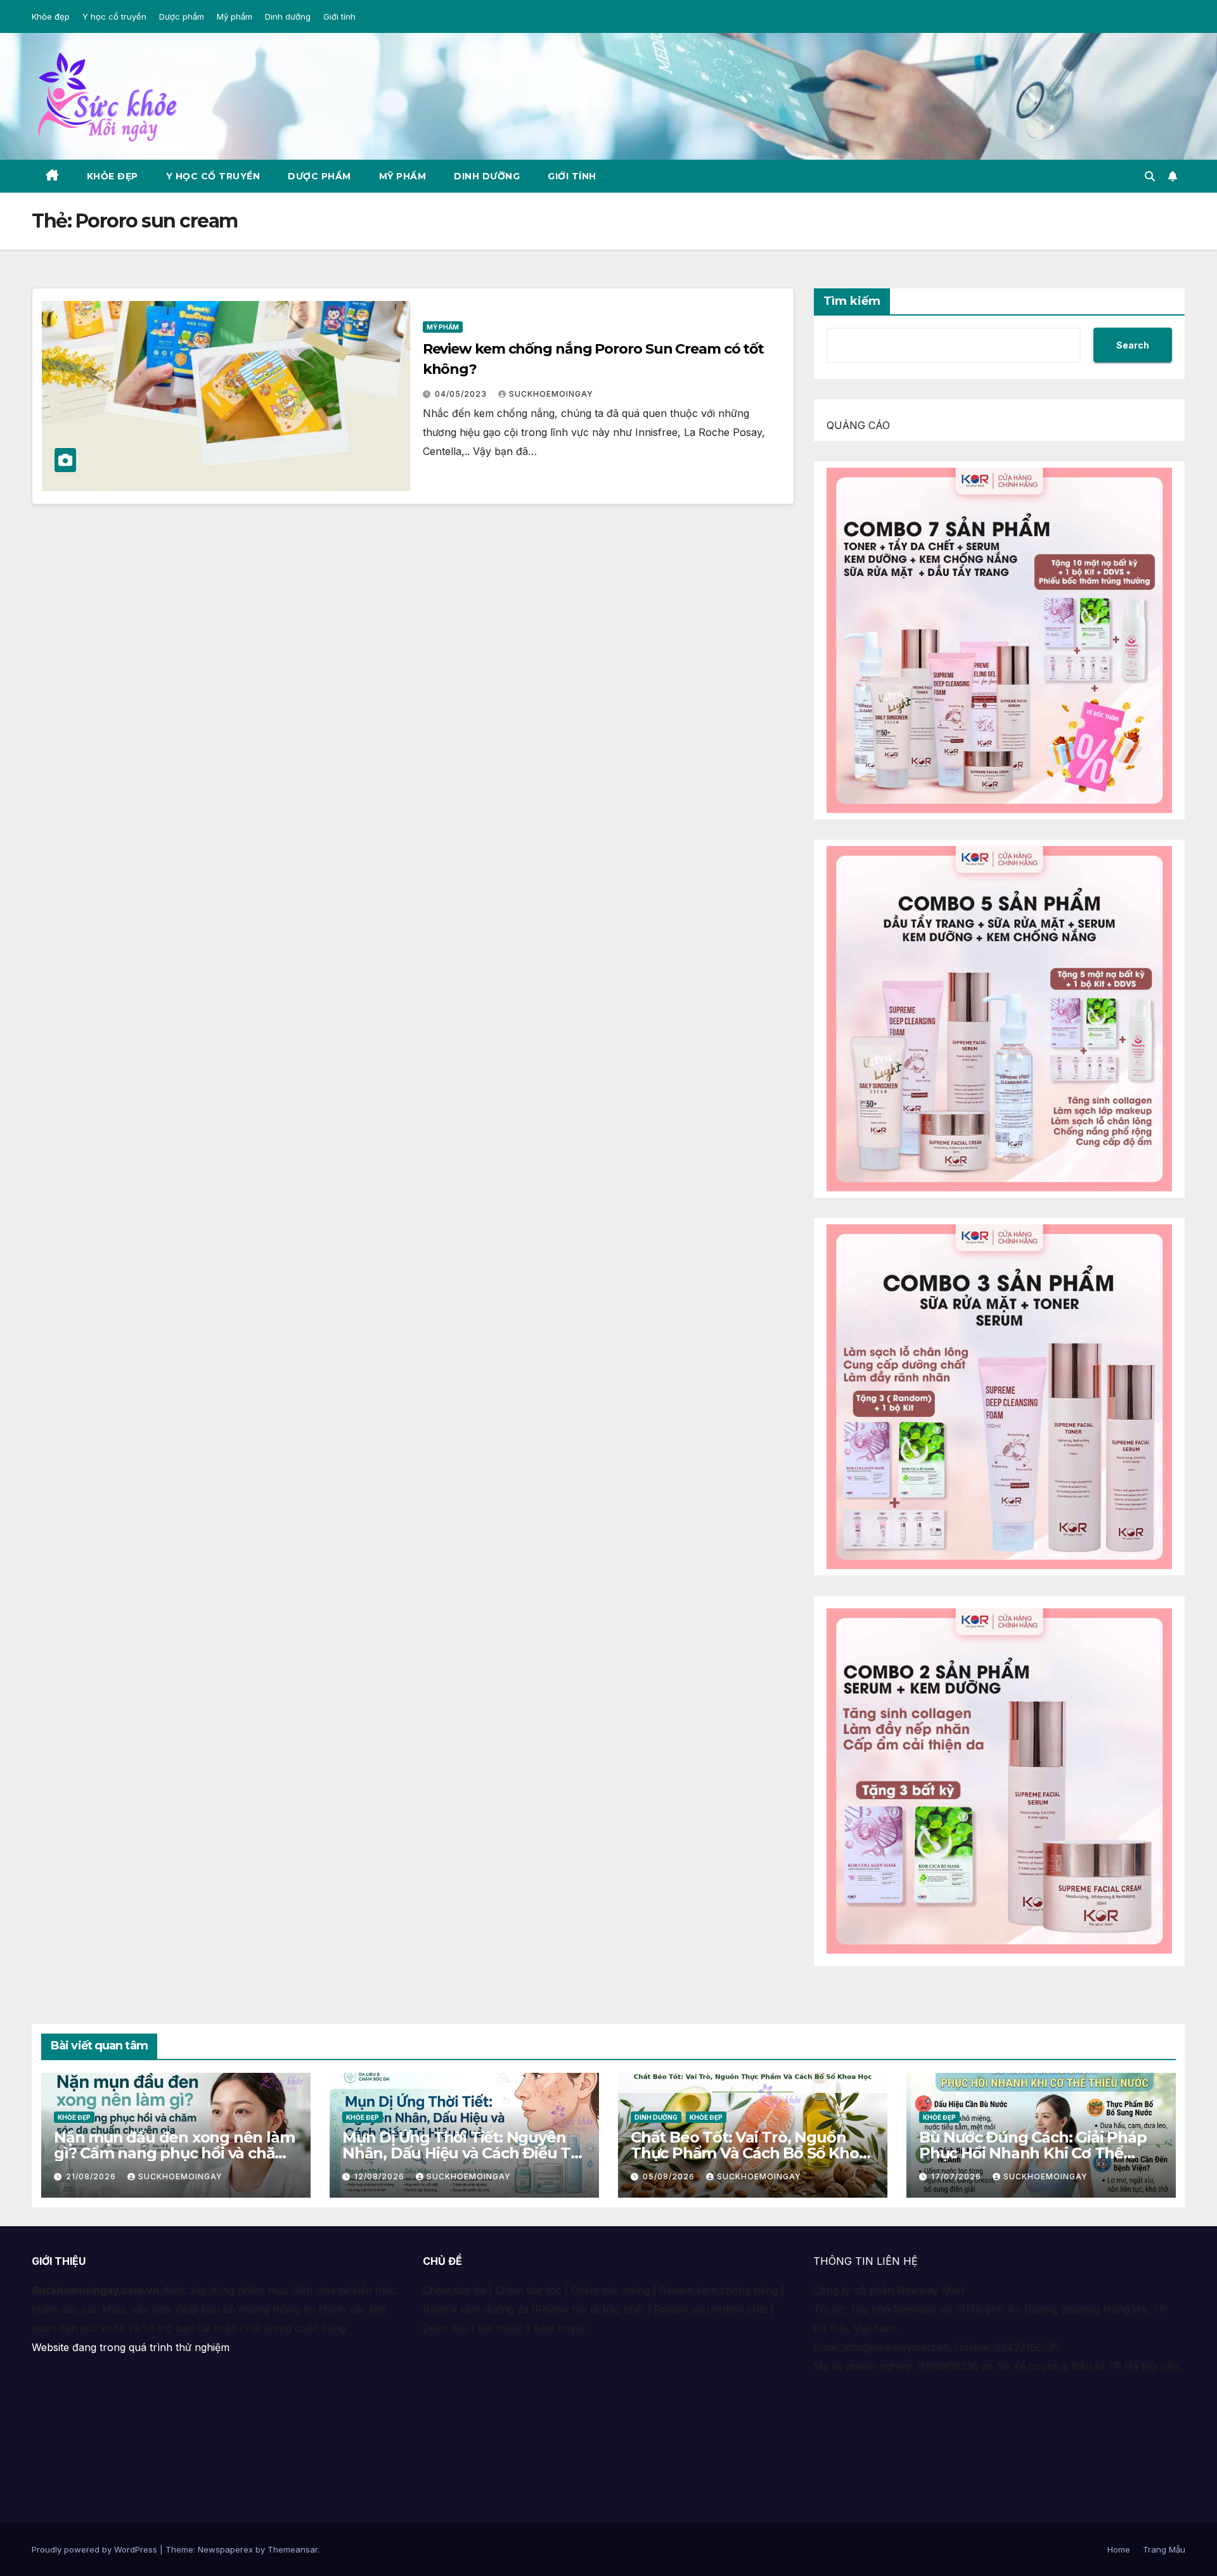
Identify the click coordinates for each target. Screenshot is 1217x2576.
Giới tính (339, 16)
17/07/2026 (957, 2176)
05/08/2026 (670, 2176)
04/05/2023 (462, 394)
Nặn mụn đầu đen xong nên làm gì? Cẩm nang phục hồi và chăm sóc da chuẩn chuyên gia (174, 2153)
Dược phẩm (182, 16)
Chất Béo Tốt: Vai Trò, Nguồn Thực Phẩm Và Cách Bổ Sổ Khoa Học (749, 2153)
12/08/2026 (381, 2176)
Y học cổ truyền (114, 16)
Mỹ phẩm (235, 16)
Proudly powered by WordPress (96, 2549)
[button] (1150, 176)
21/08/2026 (92, 2176)
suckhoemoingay (551, 394)
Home (1119, 2549)
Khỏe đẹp (51, 16)
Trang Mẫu (1164, 2549)
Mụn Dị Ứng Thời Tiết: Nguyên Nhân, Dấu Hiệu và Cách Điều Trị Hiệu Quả (461, 2153)
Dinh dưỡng (288, 16)
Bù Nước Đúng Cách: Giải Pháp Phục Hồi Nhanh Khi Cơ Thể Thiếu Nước (1033, 2153)
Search (1133, 345)
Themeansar (293, 2549)
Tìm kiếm (852, 301)
